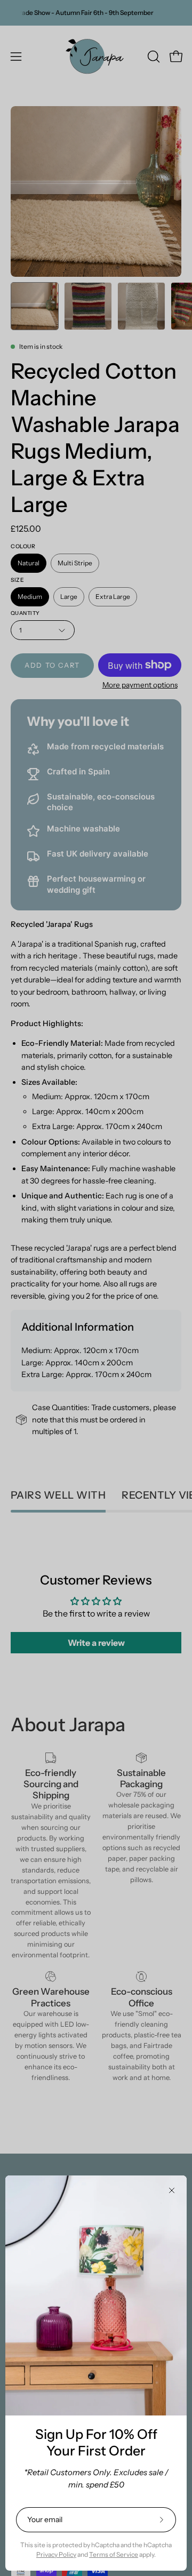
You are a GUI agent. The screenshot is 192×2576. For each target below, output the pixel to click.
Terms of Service (114, 2554)
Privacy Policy (56, 2554)
